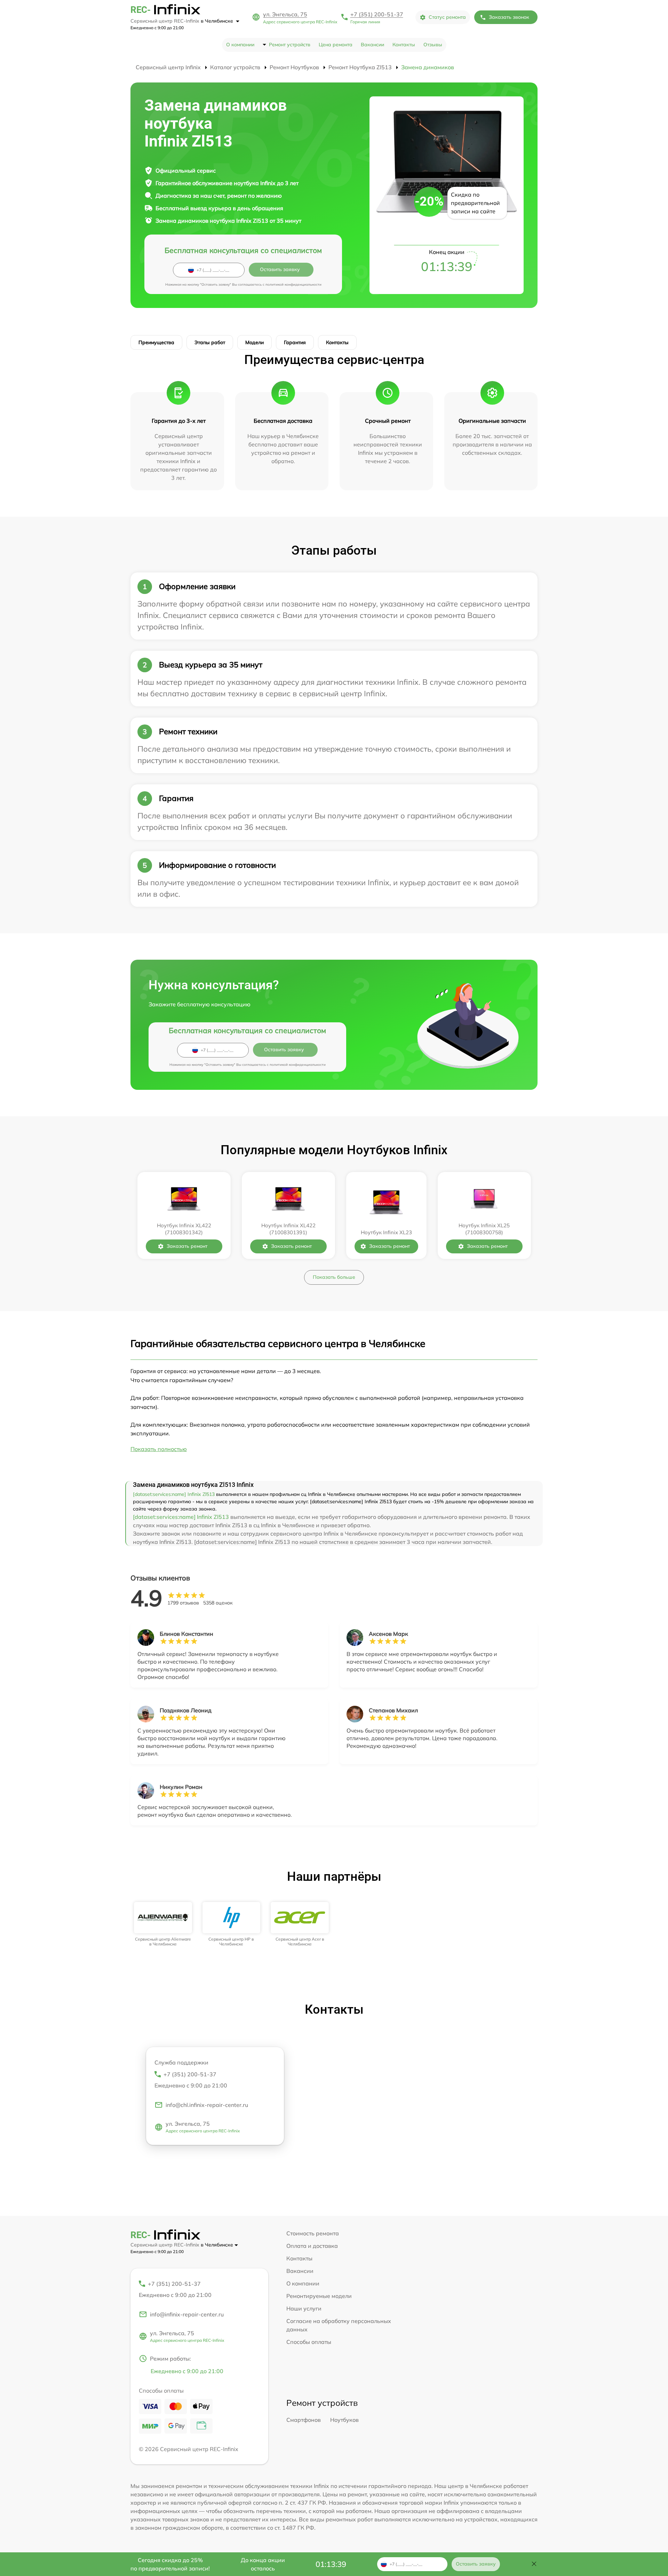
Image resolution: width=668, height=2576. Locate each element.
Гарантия (295, 342)
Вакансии (372, 45)
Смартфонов (304, 2420)
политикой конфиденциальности (293, 284)
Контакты (404, 45)
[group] (163, 1924)
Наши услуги (304, 2308)
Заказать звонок (509, 17)
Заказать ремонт (187, 1246)
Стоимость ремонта (313, 2233)
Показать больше (334, 1277)
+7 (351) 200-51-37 (377, 14)
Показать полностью (159, 1449)
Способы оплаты (309, 2342)
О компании (240, 45)
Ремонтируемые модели (319, 2296)
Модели (255, 342)
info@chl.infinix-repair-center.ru (207, 2105)
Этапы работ (210, 342)
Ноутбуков (344, 2420)
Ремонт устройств (290, 45)
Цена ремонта (336, 45)
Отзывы (433, 45)
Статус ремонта (447, 17)
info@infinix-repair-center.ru (187, 2314)
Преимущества (156, 342)
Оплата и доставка (312, 2246)
